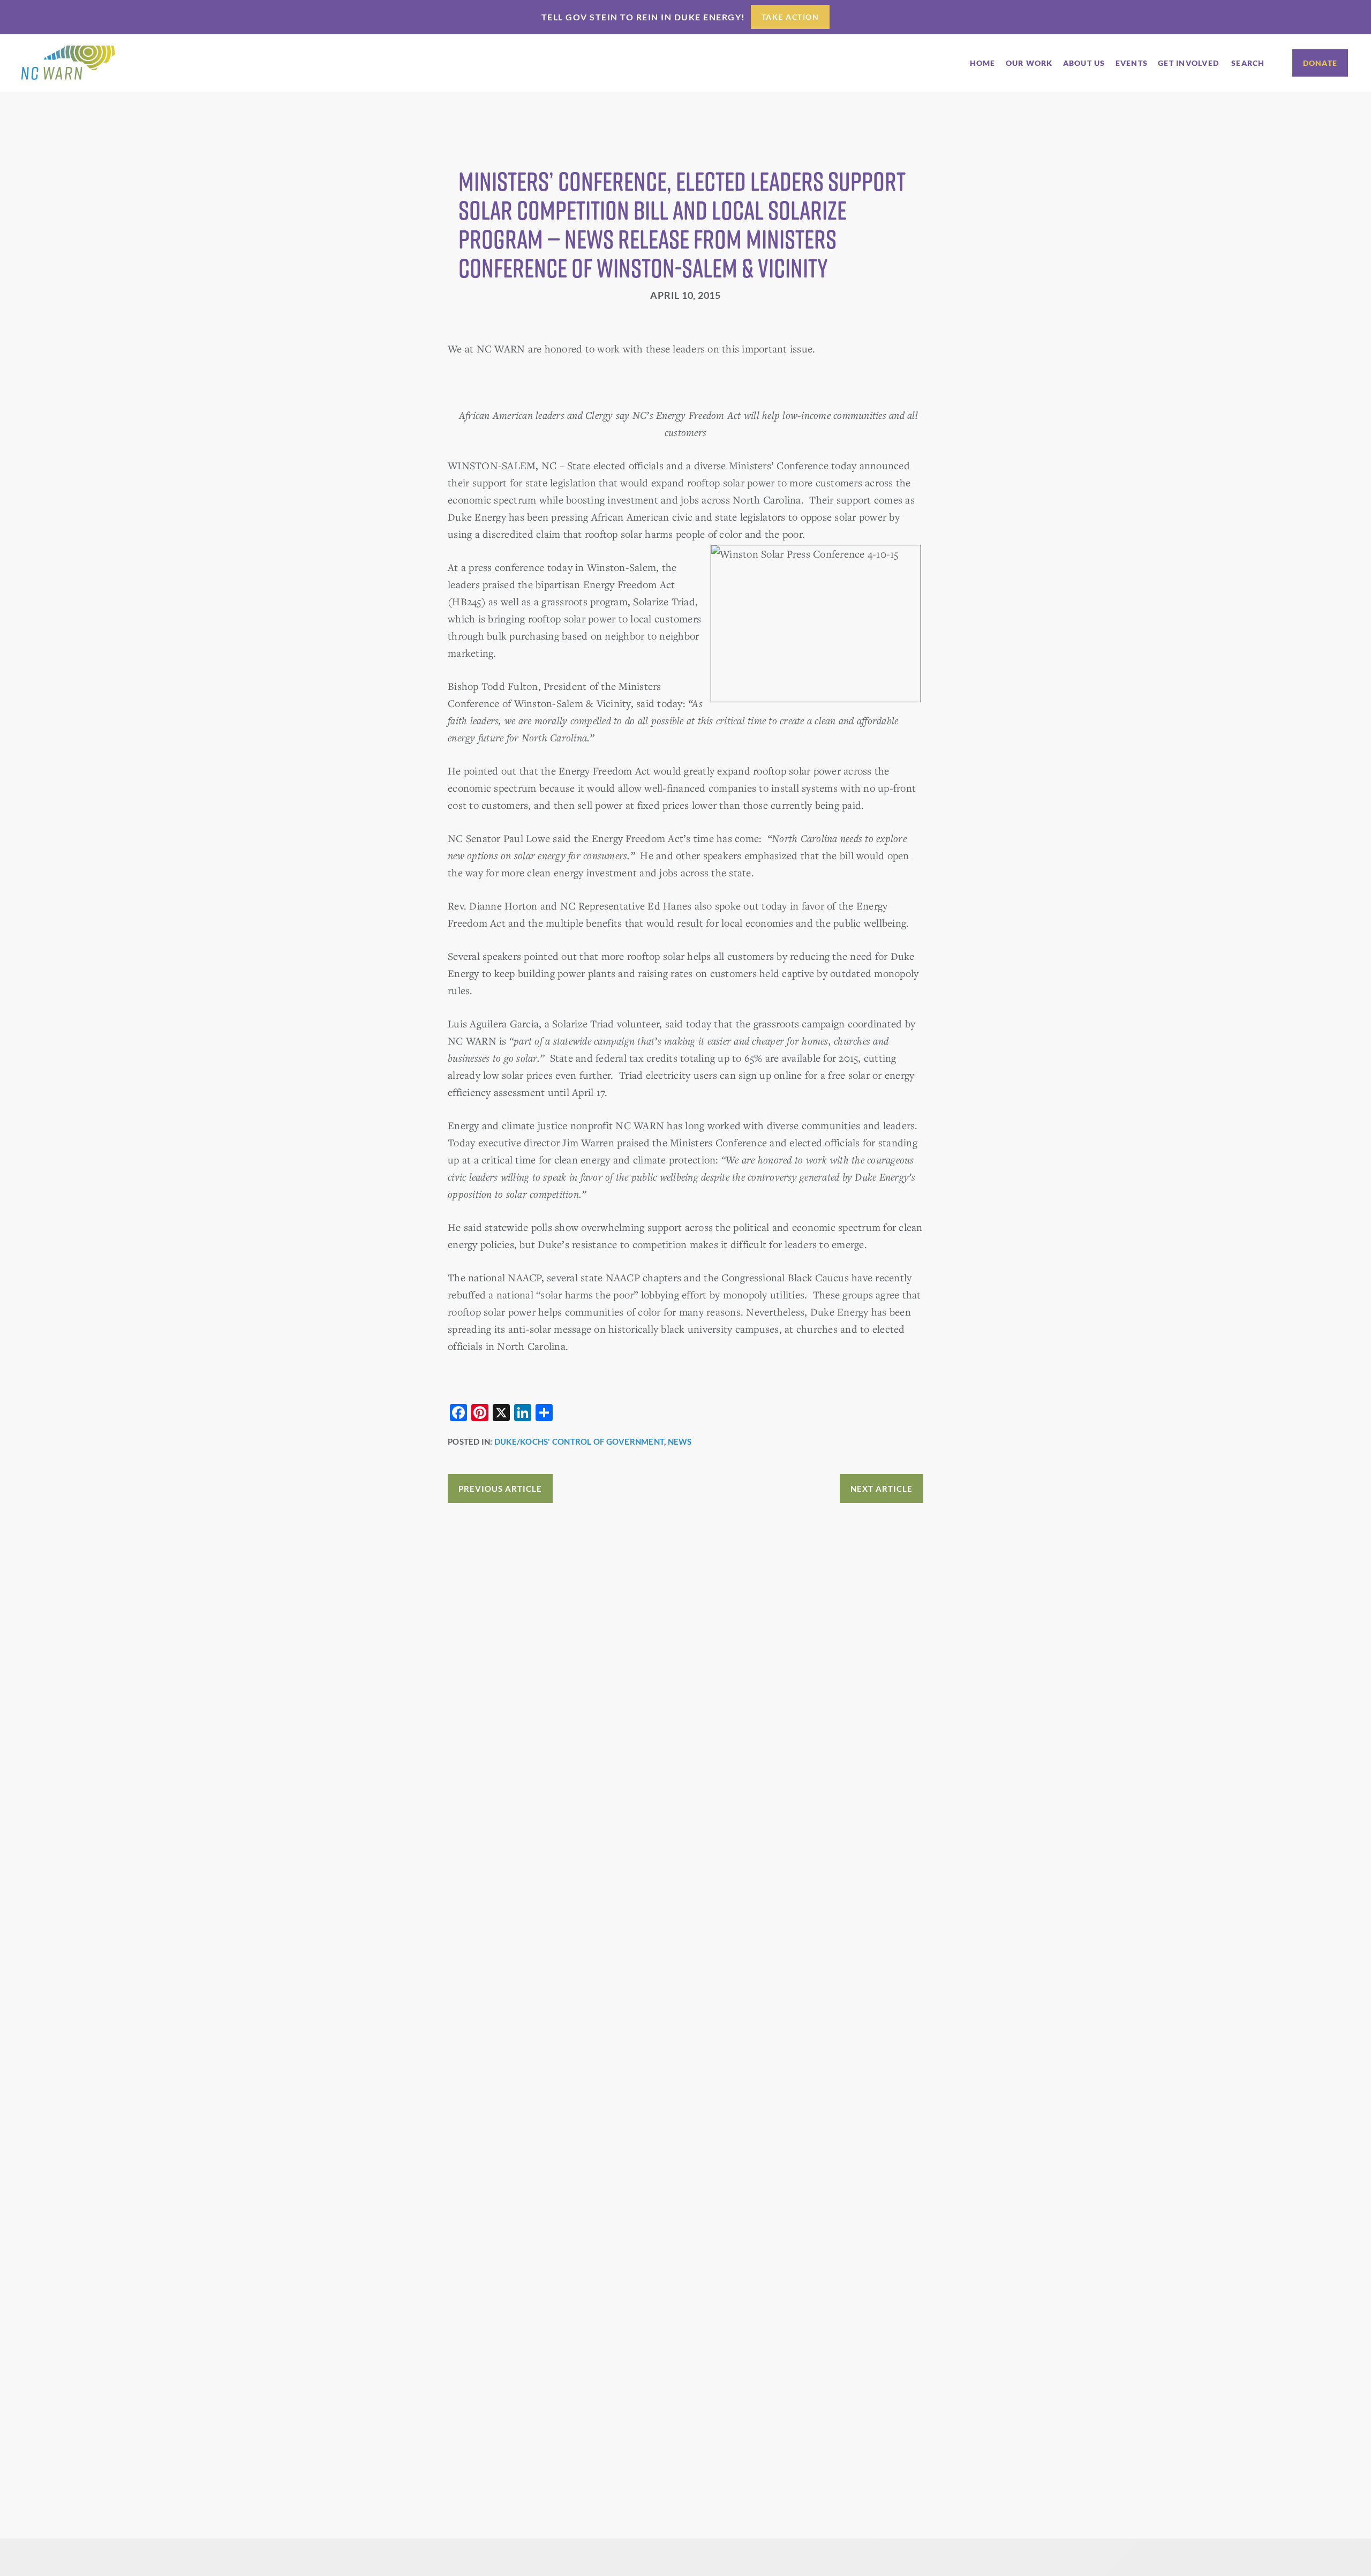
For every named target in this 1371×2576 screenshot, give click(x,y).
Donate (1320, 63)
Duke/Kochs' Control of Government (579, 1441)
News (680, 1441)
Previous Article (500, 1489)
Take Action (790, 17)
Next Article (882, 1489)
